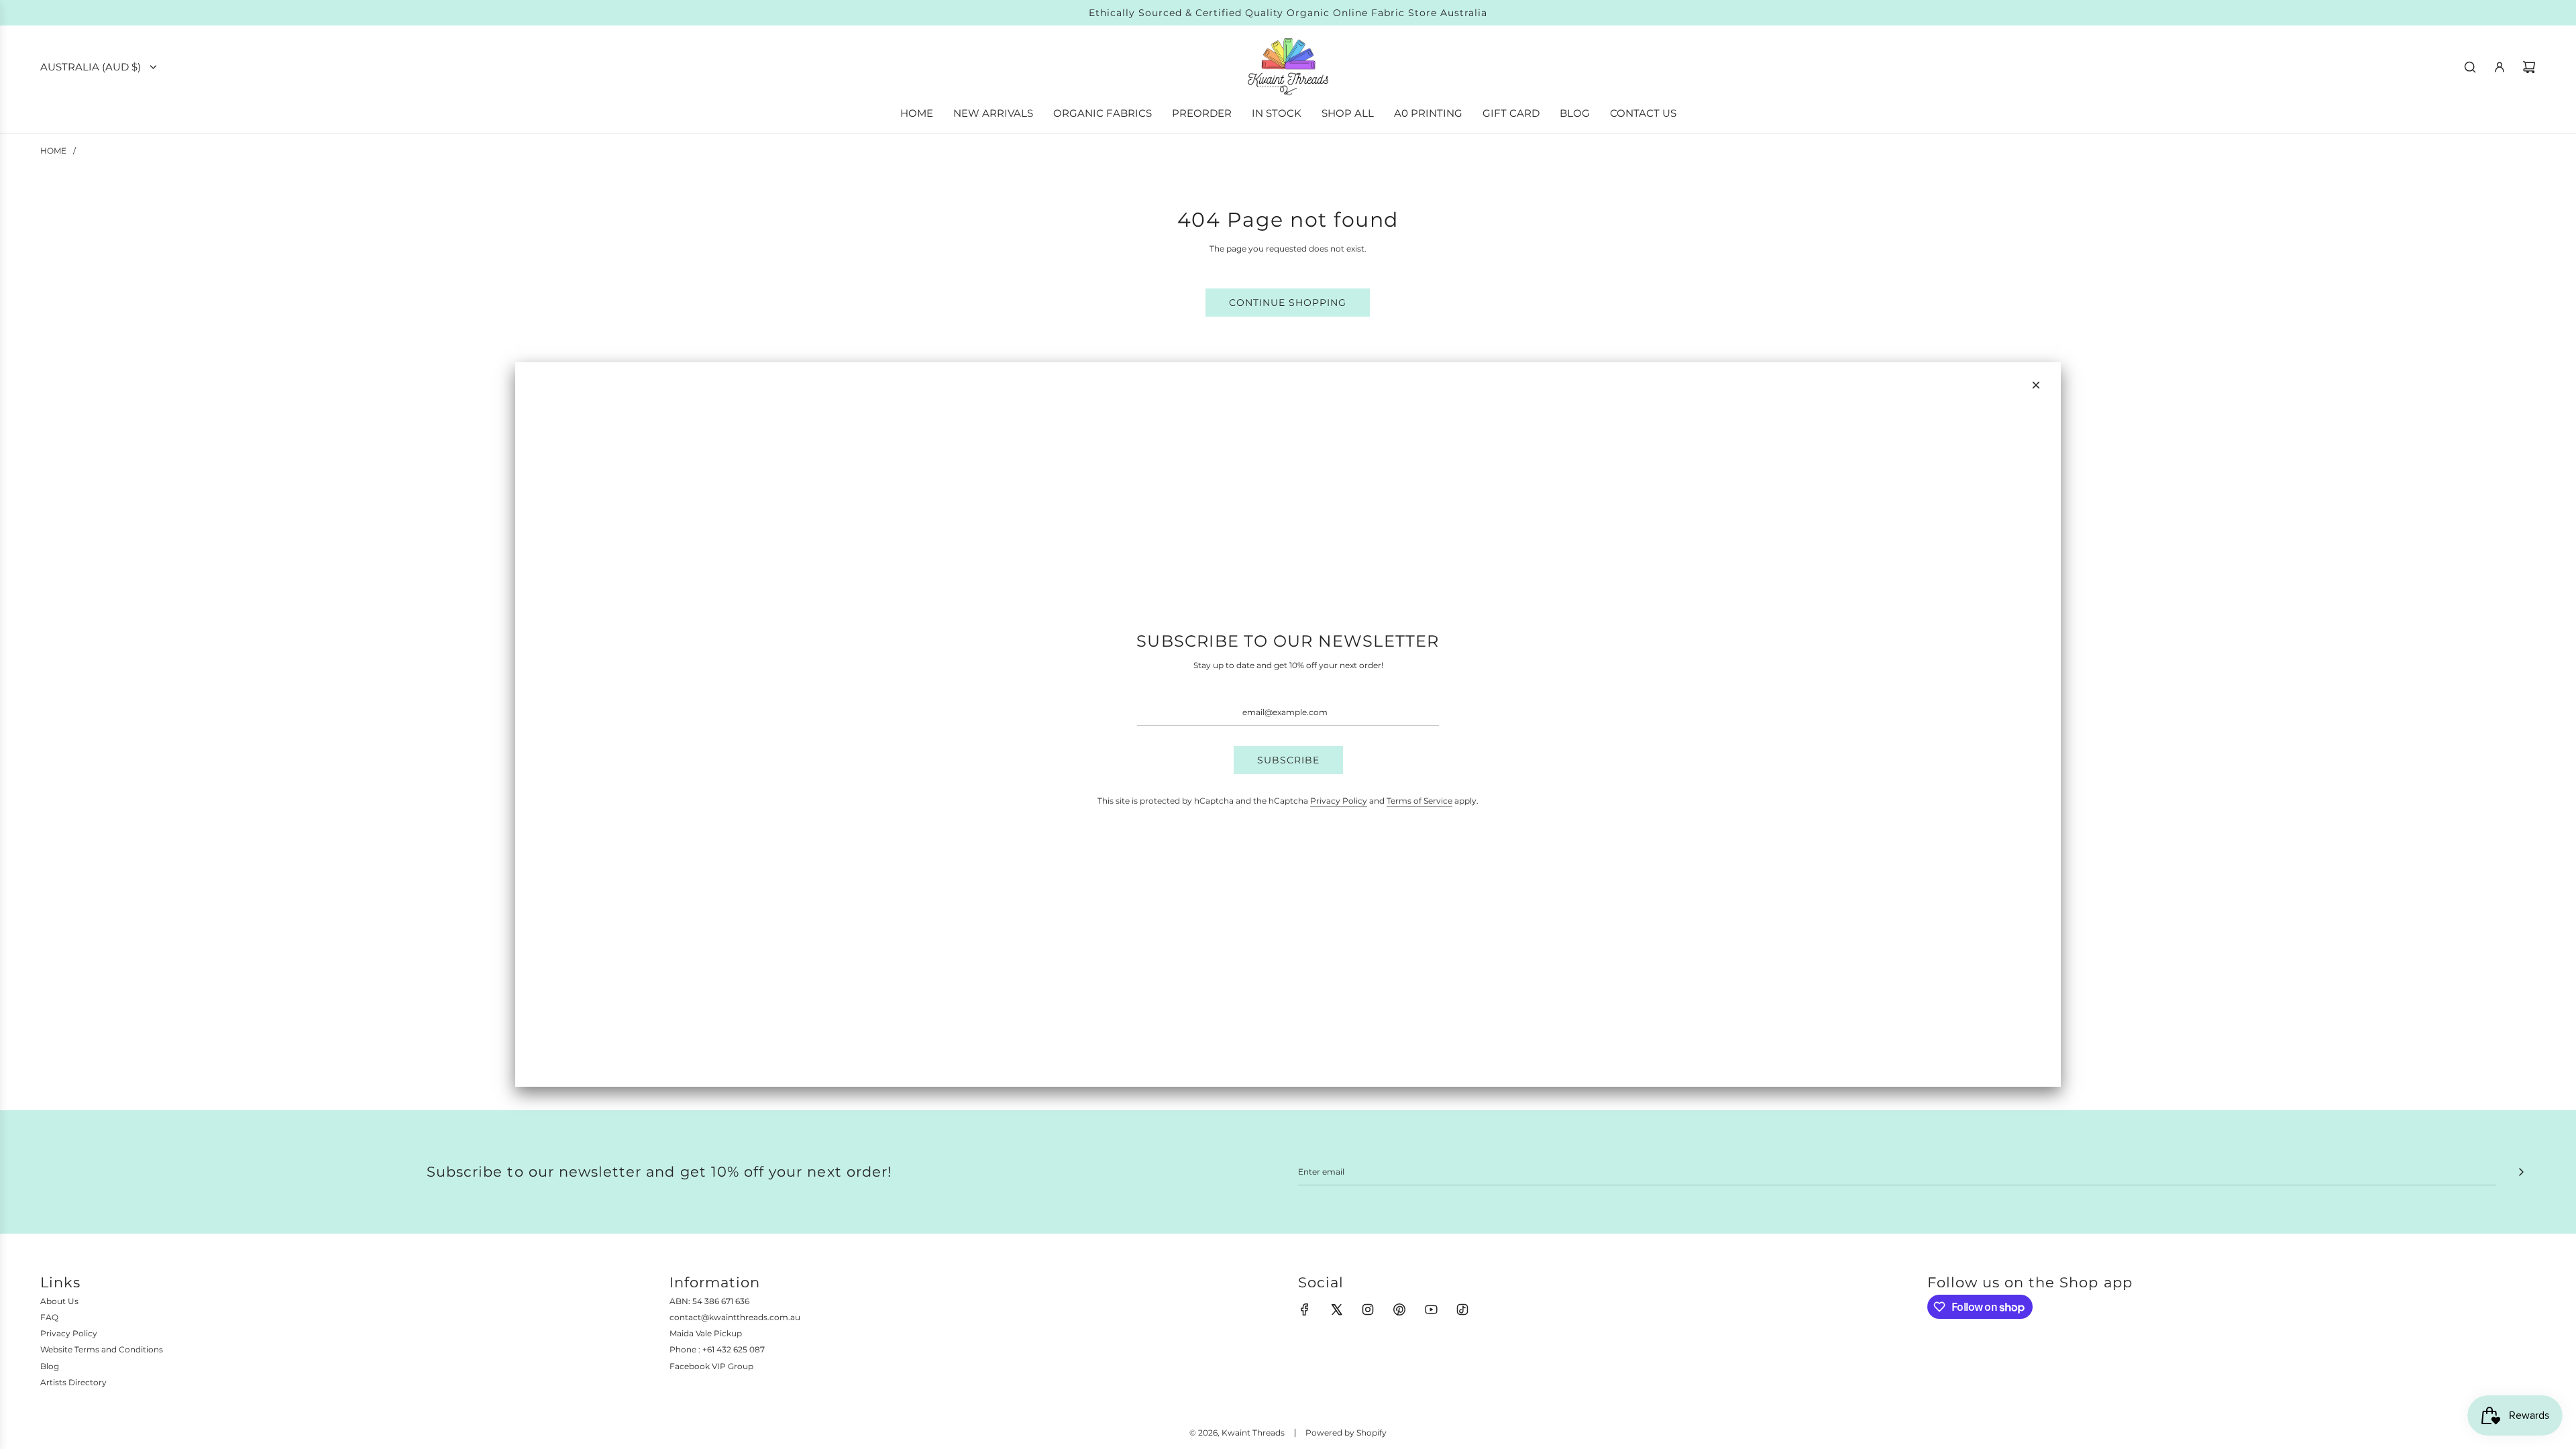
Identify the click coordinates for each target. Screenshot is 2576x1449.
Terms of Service (1419, 801)
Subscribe (1288, 760)
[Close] (2036, 385)
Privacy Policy (1339, 801)
